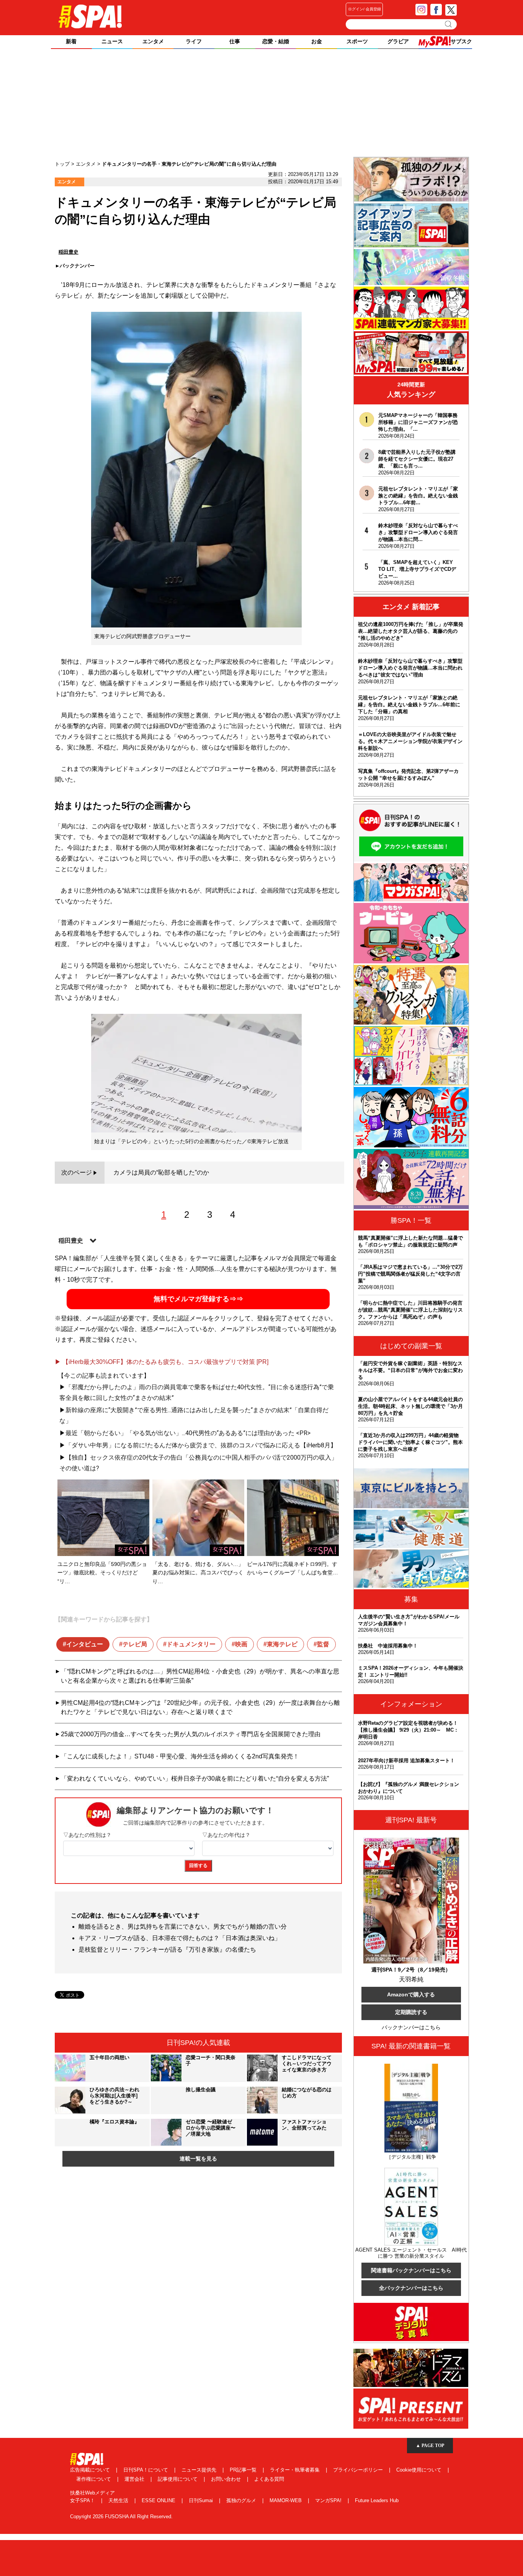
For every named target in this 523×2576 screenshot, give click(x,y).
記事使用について (178, 2479)
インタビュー (85, 1644)
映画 (241, 1644)
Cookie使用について (420, 2470)
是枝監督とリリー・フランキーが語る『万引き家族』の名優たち (167, 1950)
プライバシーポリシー (359, 2470)
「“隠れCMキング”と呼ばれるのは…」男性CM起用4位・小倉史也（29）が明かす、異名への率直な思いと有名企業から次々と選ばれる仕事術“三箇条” (200, 1676)
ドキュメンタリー (191, 1644)
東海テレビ (282, 1644)
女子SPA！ (83, 2500)
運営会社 (135, 2479)
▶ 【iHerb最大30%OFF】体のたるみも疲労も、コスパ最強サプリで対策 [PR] (162, 1362)
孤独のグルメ (242, 2500)
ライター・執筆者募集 (296, 2470)
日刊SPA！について (146, 2470)
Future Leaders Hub (377, 2500)
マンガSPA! (329, 2500)
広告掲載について (91, 2470)
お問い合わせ (227, 2479)
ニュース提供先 (200, 2470)
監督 (323, 1644)
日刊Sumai (202, 2500)
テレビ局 (135, 1644)
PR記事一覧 (244, 2470)
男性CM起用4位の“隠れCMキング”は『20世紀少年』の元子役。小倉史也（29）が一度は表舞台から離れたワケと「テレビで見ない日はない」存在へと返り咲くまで (200, 1707)
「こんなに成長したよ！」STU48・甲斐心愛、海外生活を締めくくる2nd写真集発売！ (180, 1756)
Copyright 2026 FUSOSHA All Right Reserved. (121, 2517)
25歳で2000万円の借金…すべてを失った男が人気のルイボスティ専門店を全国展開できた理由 (191, 1734)
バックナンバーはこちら (411, 2027)
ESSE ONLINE (159, 2500)
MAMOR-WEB (286, 2500)
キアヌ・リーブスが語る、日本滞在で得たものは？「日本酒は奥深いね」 (180, 1938)
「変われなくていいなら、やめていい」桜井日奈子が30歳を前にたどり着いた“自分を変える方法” (195, 1778)
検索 (449, 24)
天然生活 (119, 2500)
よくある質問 (269, 2479)
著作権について (94, 2479)
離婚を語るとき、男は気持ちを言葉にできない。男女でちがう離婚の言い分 (183, 1927)
